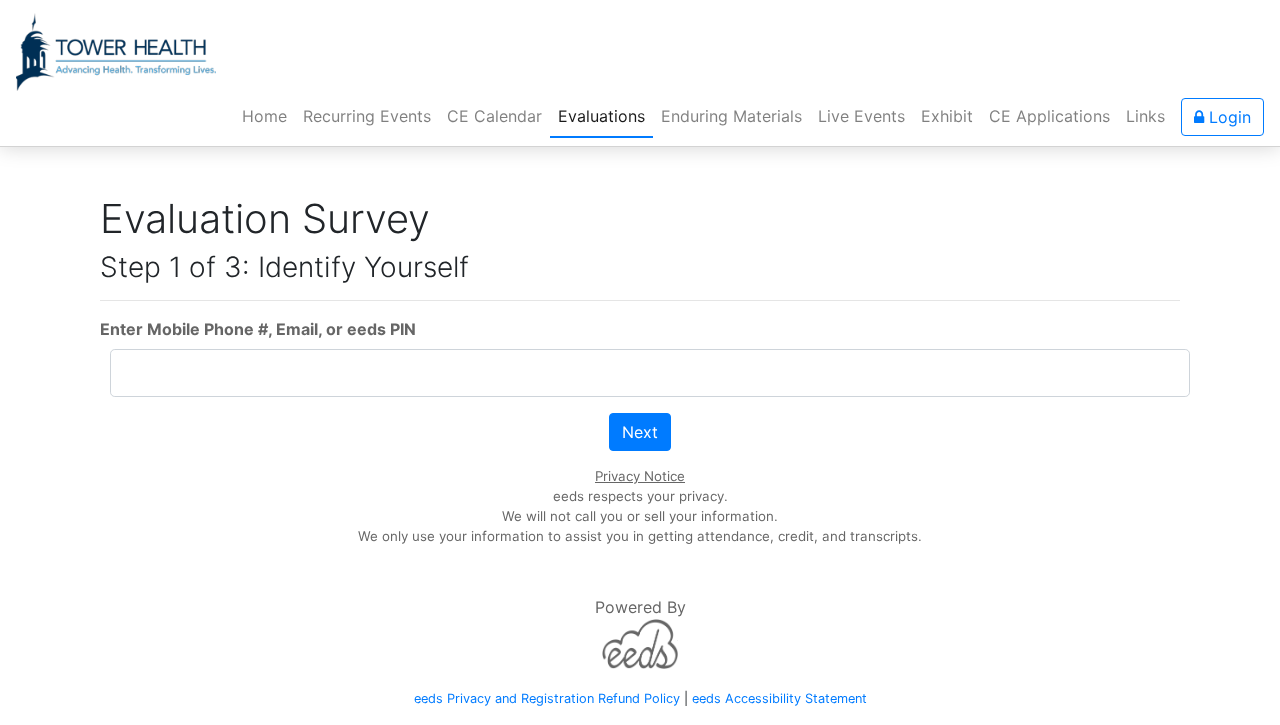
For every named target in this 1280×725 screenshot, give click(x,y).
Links (1145, 116)
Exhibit (947, 116)
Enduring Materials (731, 116)
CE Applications (1049, 116)
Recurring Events (367, 116)
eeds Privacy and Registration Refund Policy (547, 698)
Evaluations (601, 116)
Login (1227, 117)
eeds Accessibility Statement (779, 698)
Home (268, 115)
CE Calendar (494, 116)
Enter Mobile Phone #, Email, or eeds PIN (258, 329)
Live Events (861, 116)
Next (640, 432)
